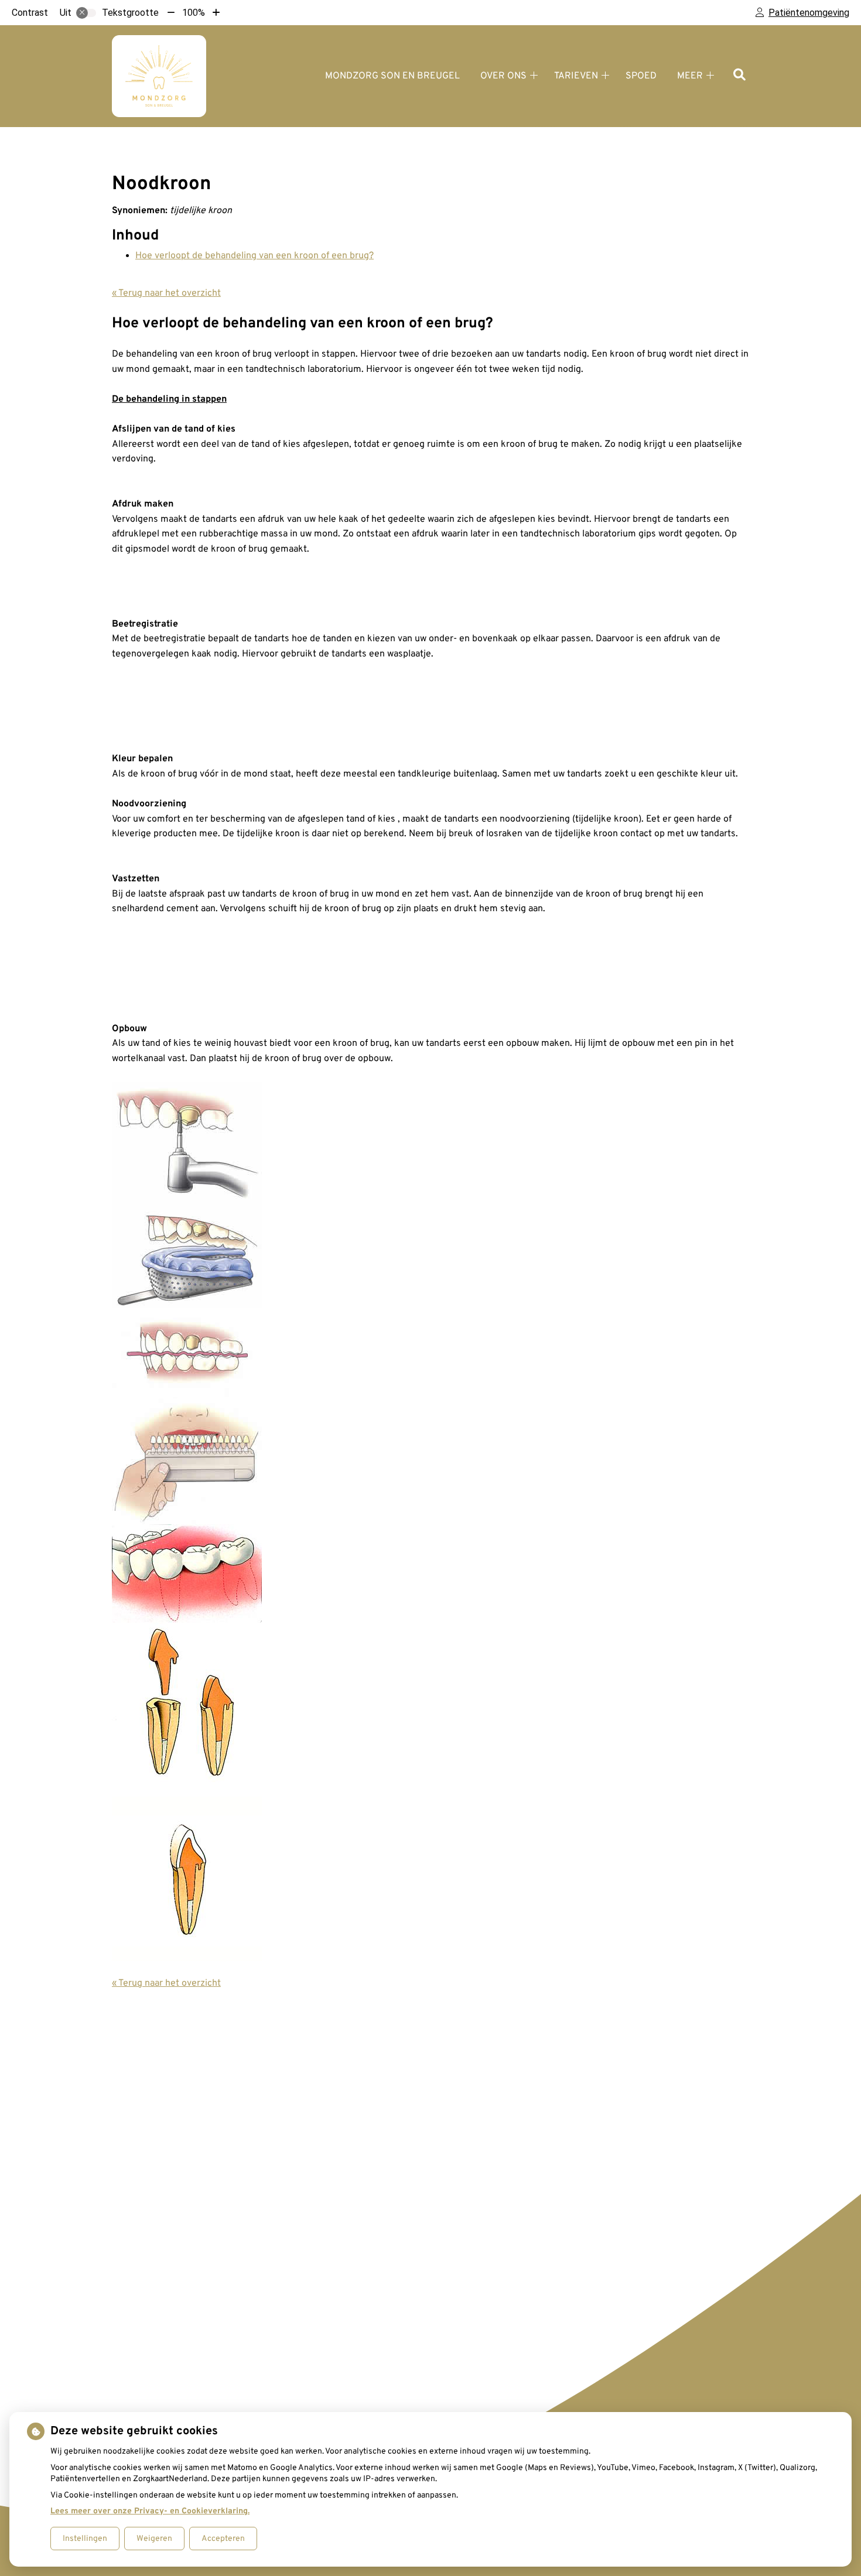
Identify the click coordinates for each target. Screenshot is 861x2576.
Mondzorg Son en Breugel (392, 76)
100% (194, 13)
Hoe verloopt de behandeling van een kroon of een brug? (254, 256)
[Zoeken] (739, 76)
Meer (690, 76)
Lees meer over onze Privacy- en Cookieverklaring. (150, 2511)
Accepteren (223, 2539)
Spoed (641, 76)
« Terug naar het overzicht (166, 293)
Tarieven (576, 76)
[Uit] (86, 13)
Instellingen (85, 2539)
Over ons (503, 76)
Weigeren (154, 2539)
